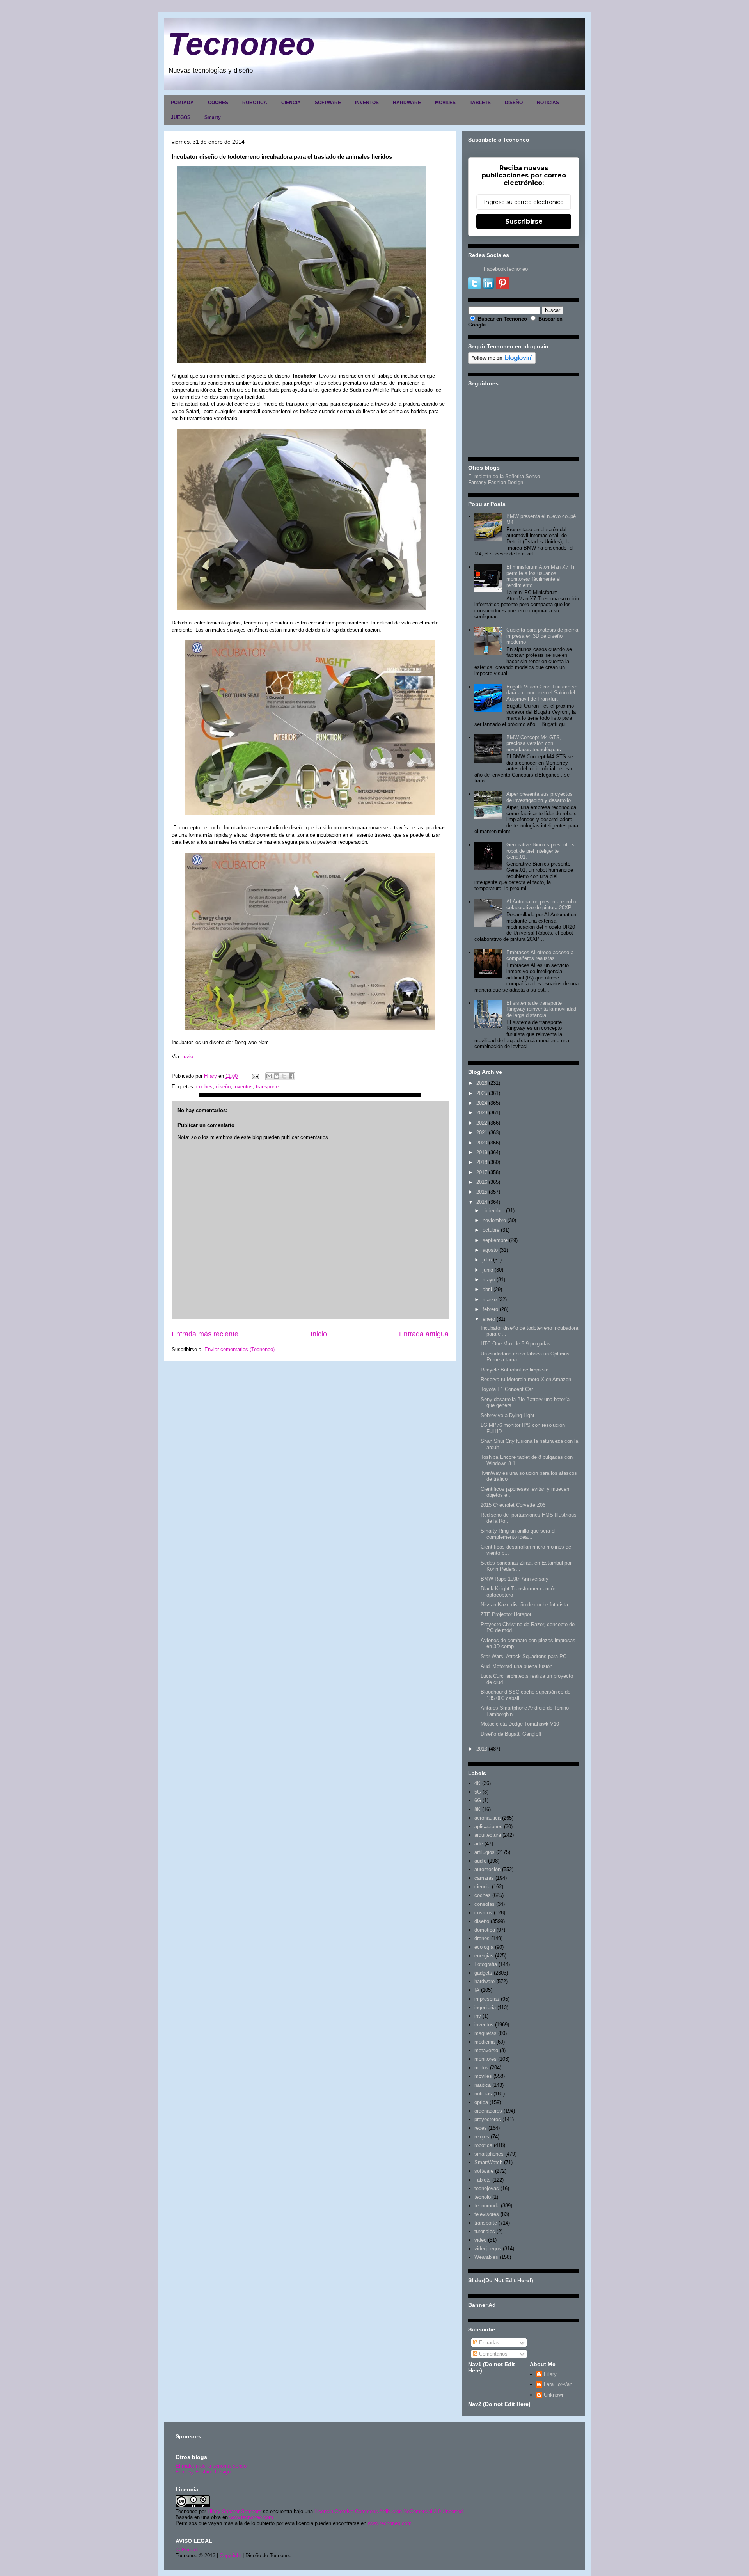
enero (489, 1319)
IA (477, 1990)
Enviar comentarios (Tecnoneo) (240, 1349)
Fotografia (486, 1964)
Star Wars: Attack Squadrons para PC (524, 1656)
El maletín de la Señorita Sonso (504, 476)
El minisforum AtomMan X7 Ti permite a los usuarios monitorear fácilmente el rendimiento (540, 576)
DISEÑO (514, 103)
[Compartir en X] (284, 1076)
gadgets (483, 1973)
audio (480, 1861)
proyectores (488, 2119)
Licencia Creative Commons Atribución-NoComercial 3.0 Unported (389, 2511)
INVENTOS (367, 103)
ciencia (482, 1887)
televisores (487, 2214)
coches (204, 1087)
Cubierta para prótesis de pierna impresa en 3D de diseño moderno (542, 636)
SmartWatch (488, 2162)
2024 (482, 1103)
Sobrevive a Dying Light (508, 1415)
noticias (483, 2094)
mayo (489, 1280)
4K (477, 1783)
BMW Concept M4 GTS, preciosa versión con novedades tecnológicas (534, 743)
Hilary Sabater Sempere (234, 2511)
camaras (484, 1878)
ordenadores (488, 2111)
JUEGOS (181, 117)
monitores (485, 2059)
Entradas (488, 2343)
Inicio (319, 1334)
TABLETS (480, 103)
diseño (223, 1087)
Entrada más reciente (205, 1334)
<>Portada (187, 2550)
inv (478, 2016)
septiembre (495, 1240)
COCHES (218, 103)
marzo (490, 1300)
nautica (483, 2085)
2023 (482, 1113)
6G (478, 1800)
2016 (482, 1182)
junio (488, 1270)
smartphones (489, 2154)
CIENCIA (291, 103)
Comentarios (493, 2354)
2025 (482, 1093)
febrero (490, 1309)
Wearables (486, 2257)
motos (481, 2068)
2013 (482, 1749)
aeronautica (487, 1818)
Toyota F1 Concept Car (507, 1389)
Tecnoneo (241, 44)
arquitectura (488, 1835)
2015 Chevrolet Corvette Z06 (513, 1505)
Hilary (550, 2374)
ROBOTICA (255, 103)
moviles (483, 2076)
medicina (485, 2042)
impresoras (487, 1999)
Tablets (483, 2180)
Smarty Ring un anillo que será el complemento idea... (518, 1534)
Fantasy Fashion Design (496, 482)
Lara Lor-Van (558, 2384)
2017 (482, 1172)
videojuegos (488, 2249)
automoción (487, 1869)
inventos (243, 1087)
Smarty (213, 117)
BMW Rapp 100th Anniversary (515, 1579)
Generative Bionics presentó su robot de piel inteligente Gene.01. (542, 851)
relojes (482, 2137)
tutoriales (485, 2231)
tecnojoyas (487, 2188)
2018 (482, 1162)
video (480, 2240)
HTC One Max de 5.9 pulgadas (516, 1344)
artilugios (485, 1852)
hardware (485, 1981)
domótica (485, 1930)
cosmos (483, 1913)
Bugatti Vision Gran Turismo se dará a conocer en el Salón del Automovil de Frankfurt (542, 693)
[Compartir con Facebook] (291, 1076)
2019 (482, 1152)
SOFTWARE (328, 103)
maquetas (485, 2033)
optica (481, 2102)
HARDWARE (407, 103)
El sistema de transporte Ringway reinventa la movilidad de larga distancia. (541, 1009)
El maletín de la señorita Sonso (211, 2466)
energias (484, 1956)
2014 (482, 1202)
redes (481, 2128)
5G (478, 1792)
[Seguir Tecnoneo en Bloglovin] (502, 362)
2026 (482, 1083)
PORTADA (182, 103)
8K (477, 1809)
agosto (490, 1250)
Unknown (554, 2395)
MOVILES (445, 103)
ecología (484, 1947)
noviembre (494, 1220)
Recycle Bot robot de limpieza (515, 1370)
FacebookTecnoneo (506, 269)
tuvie (188, 1056)
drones (482, 1938)
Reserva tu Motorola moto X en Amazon (526, 1379)
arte (479, 1844)
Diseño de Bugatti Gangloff (511, 1734)
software (484, 2171)
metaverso (486, 2050)
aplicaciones (488, 1826)
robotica (483, 2145)
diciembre (493, 1211)
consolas (485, 1904)
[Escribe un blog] (277, 1076)
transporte (267, 1087)
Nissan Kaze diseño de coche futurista (524, 1605)
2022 (482, 1123)
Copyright (230, 2556)
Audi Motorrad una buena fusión (516, 1666)
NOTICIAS (548, 103)
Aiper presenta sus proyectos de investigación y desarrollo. (540, 797)
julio (487, 1260)
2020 (482, 1143)
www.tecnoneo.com (251, 2517)
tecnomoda (487, 2206)
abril (487, 1289)
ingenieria (485, 2007)
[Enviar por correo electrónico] (269, 1076)
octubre (491, 1230)
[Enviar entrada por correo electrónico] (255, 1076)
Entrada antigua (424, 1334)
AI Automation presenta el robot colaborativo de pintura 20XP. (542, 905)
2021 (482, 1133)
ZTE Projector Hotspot (506, 1614)
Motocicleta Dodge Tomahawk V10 (520, 1724)
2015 (482, 1192)
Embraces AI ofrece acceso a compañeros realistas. (540, 955)
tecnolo (483, 2197)
